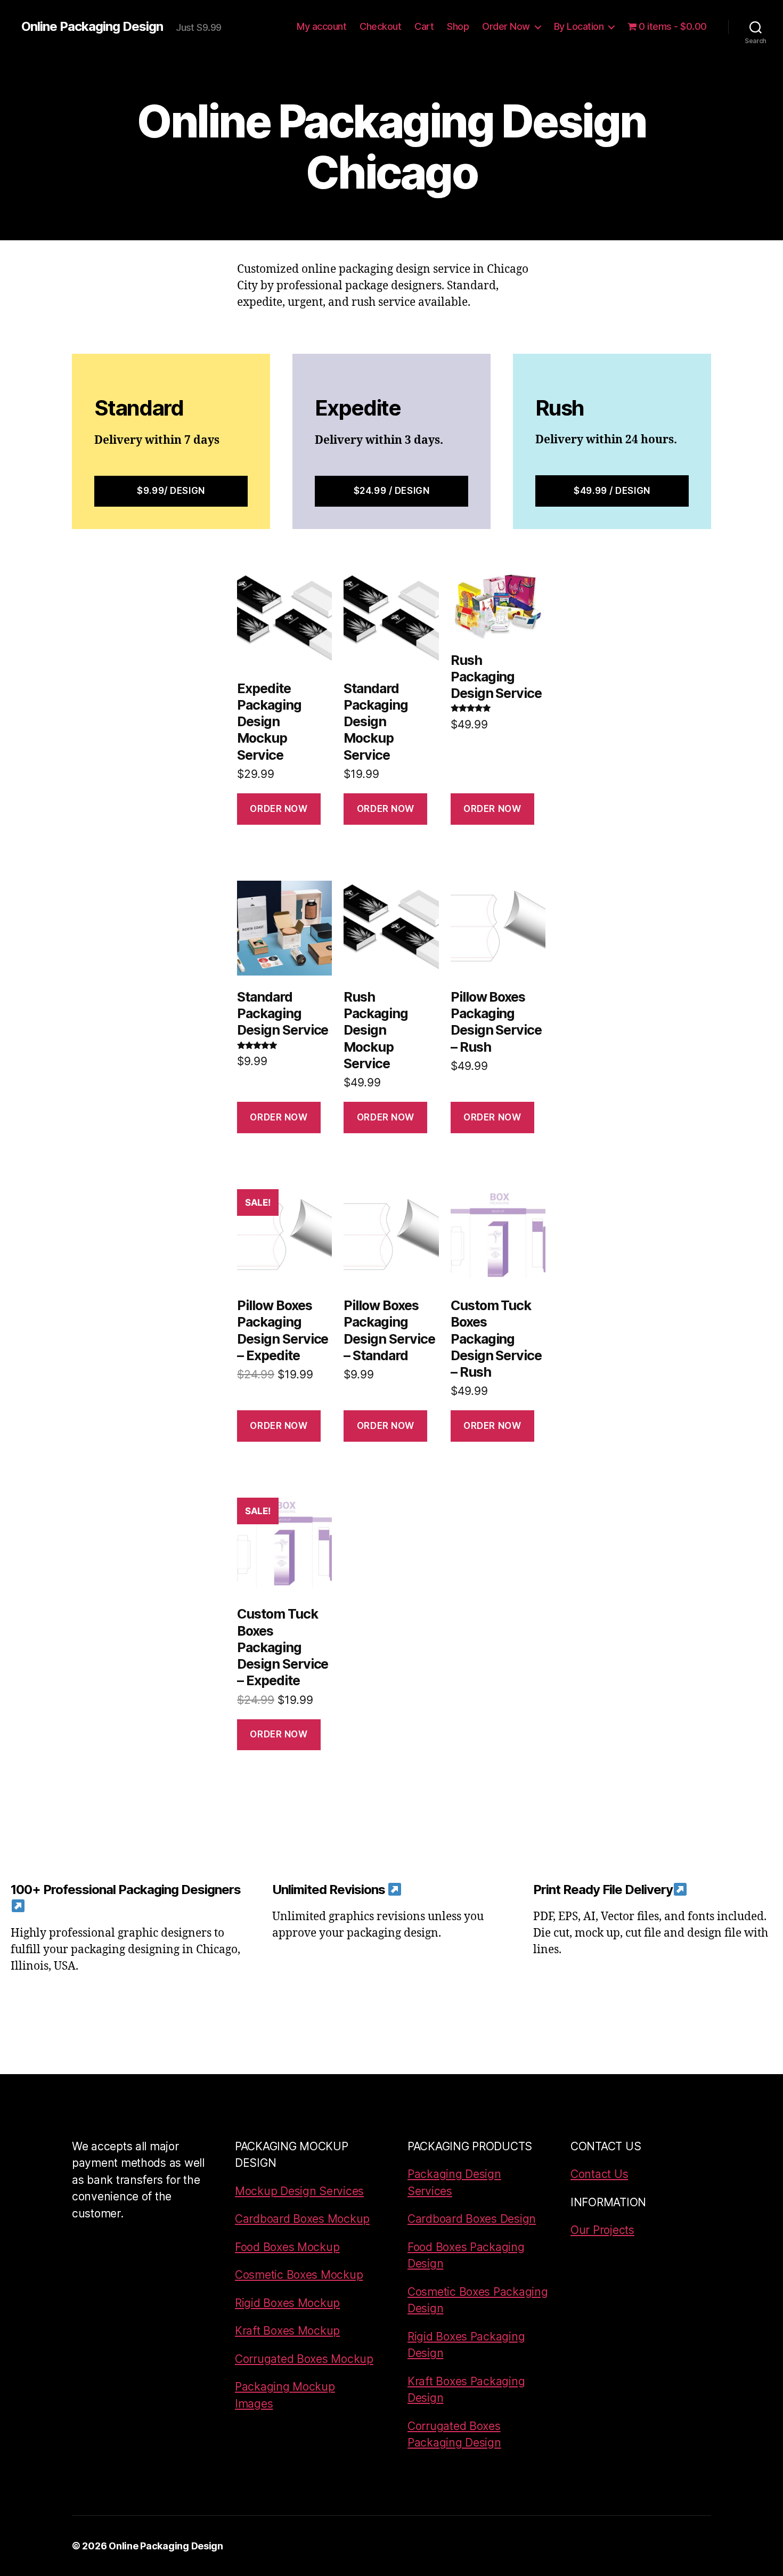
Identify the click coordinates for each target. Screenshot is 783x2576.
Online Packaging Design (92, 27)
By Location (579, 26)
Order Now (506, 26)
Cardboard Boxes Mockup (302, 2219)
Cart (424, 26)
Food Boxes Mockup (287, 2247)
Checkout (380, 26)
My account (321, 26)
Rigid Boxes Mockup (287, 2303)
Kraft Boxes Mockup (287, 2331)
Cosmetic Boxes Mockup (299, 2275)
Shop (458, 26)
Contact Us (599, 2174)
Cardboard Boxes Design (472, 2219)
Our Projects (602, 2230)
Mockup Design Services (299, 2191)
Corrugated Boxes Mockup (304, 2359)
